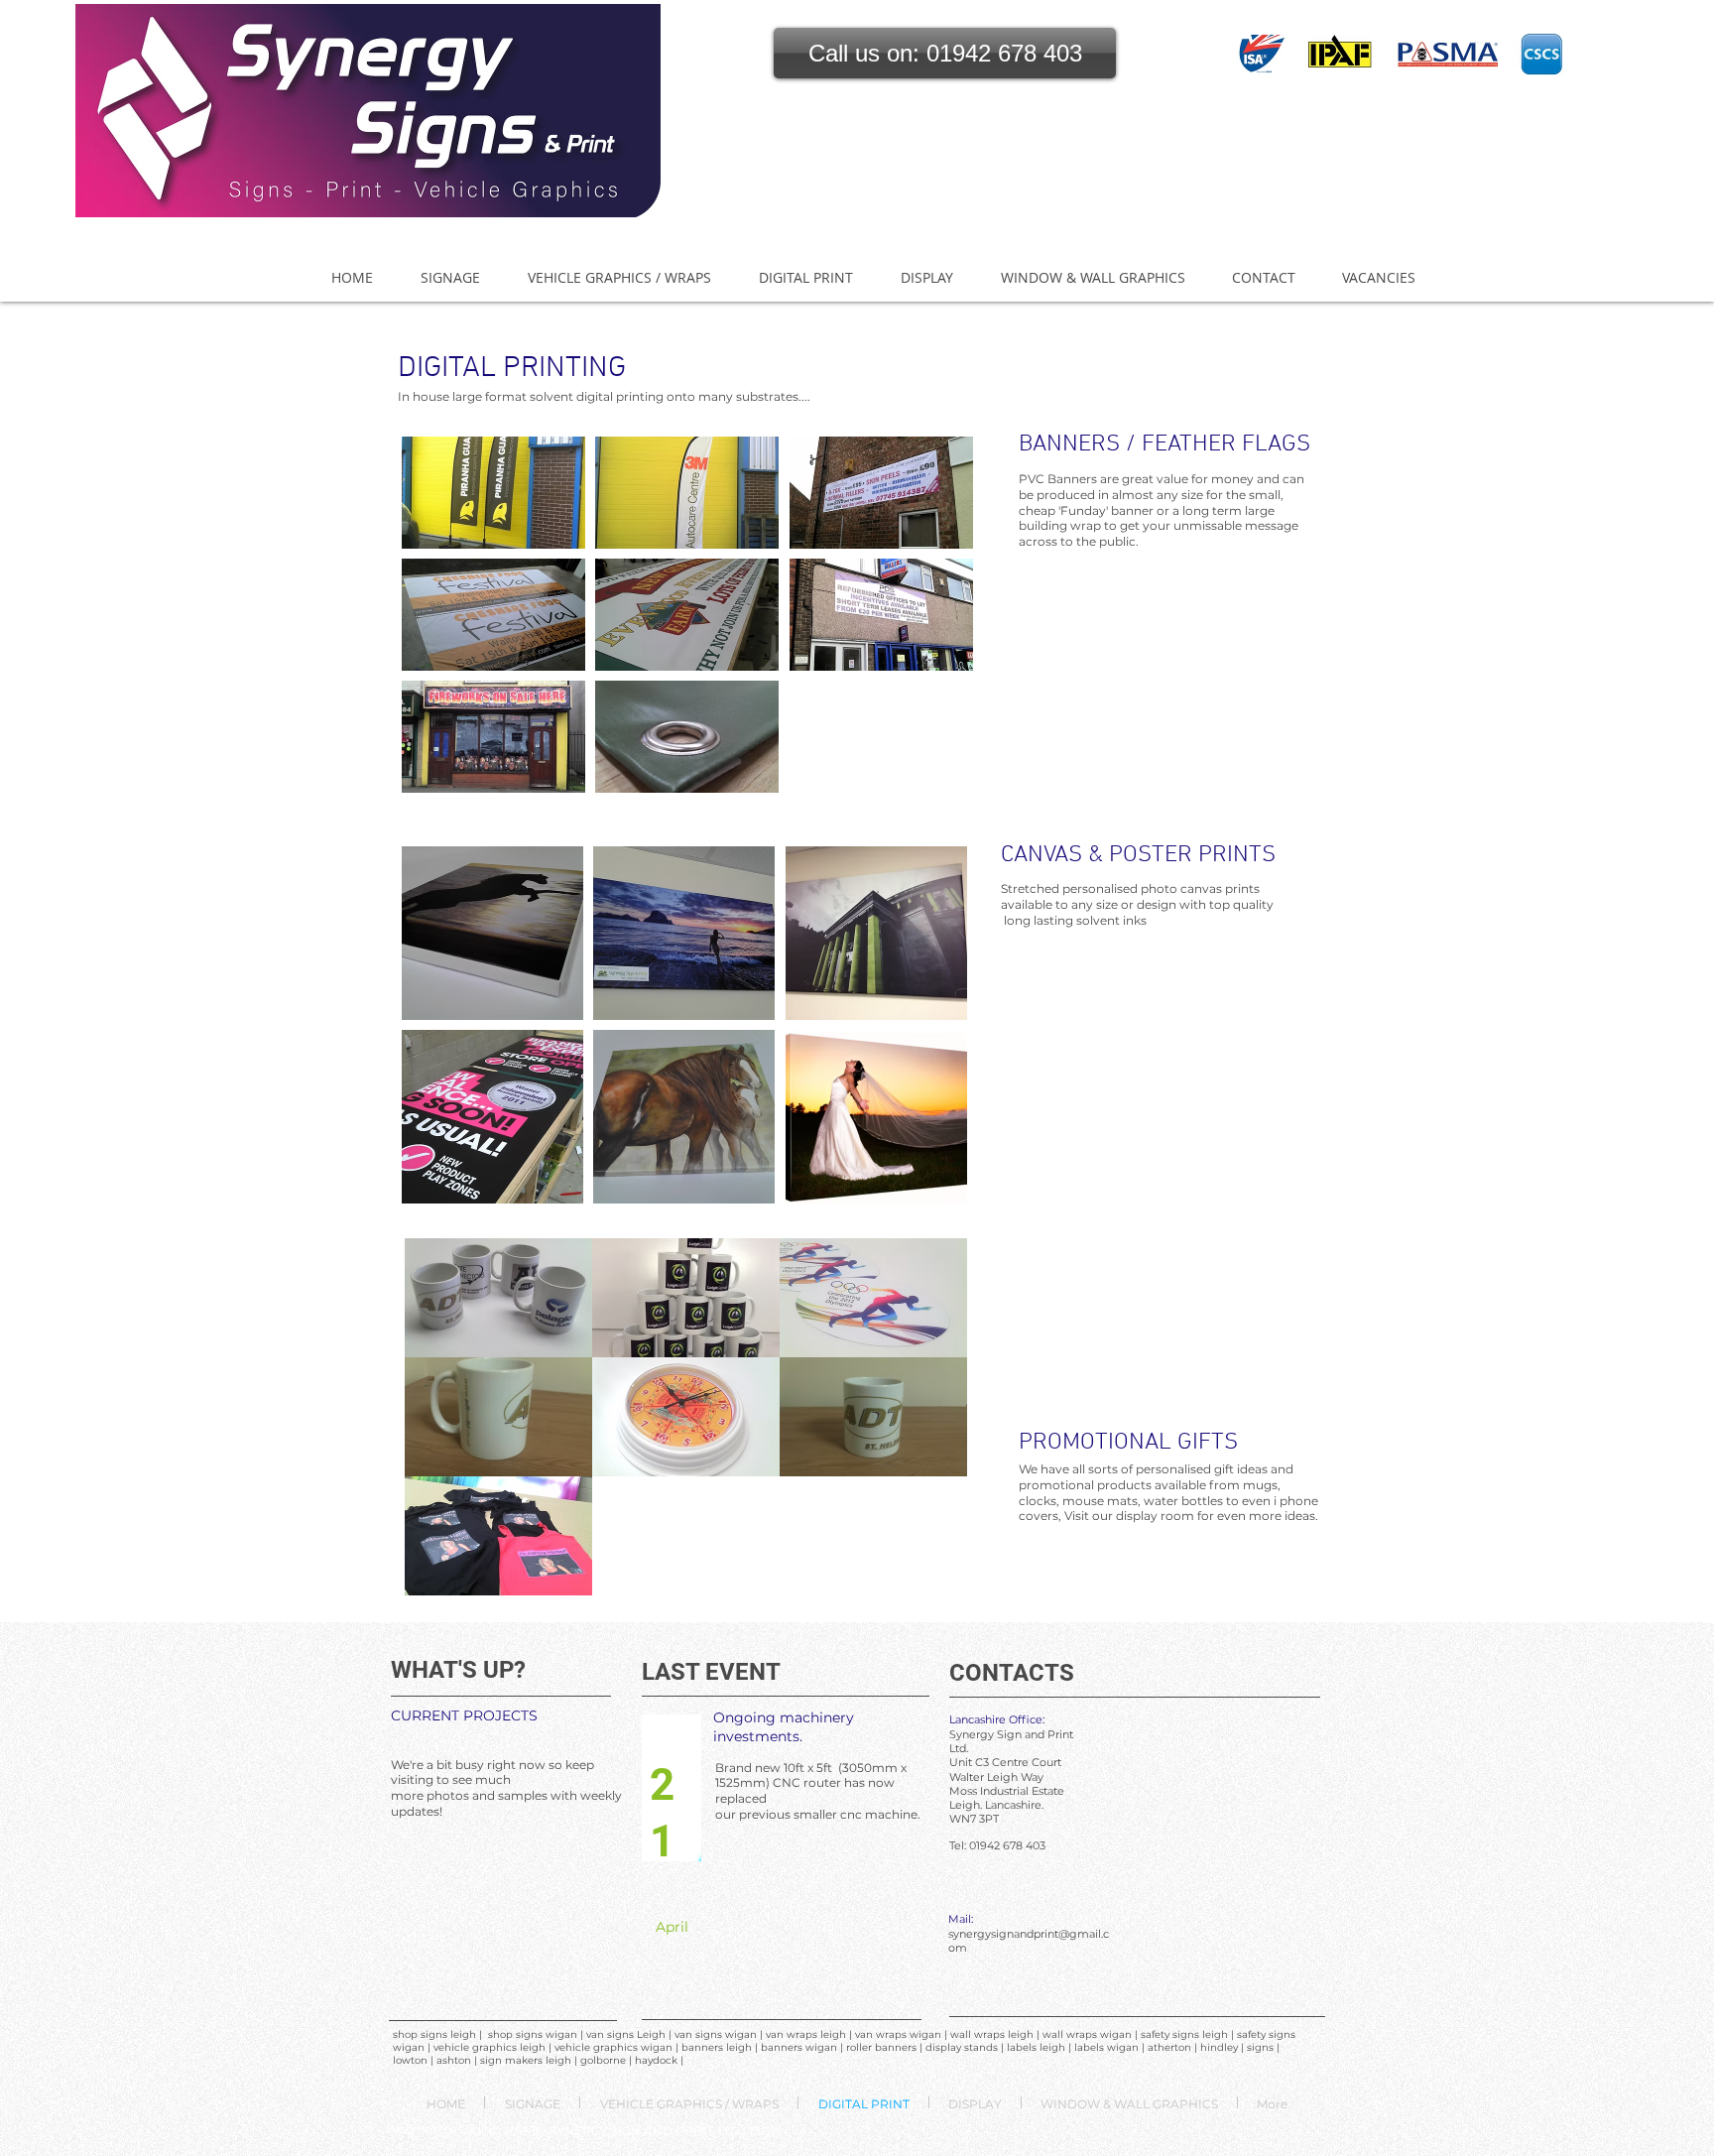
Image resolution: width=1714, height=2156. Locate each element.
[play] (931, 776)
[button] (945, 53)
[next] (937, 626)
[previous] (438, 626)
